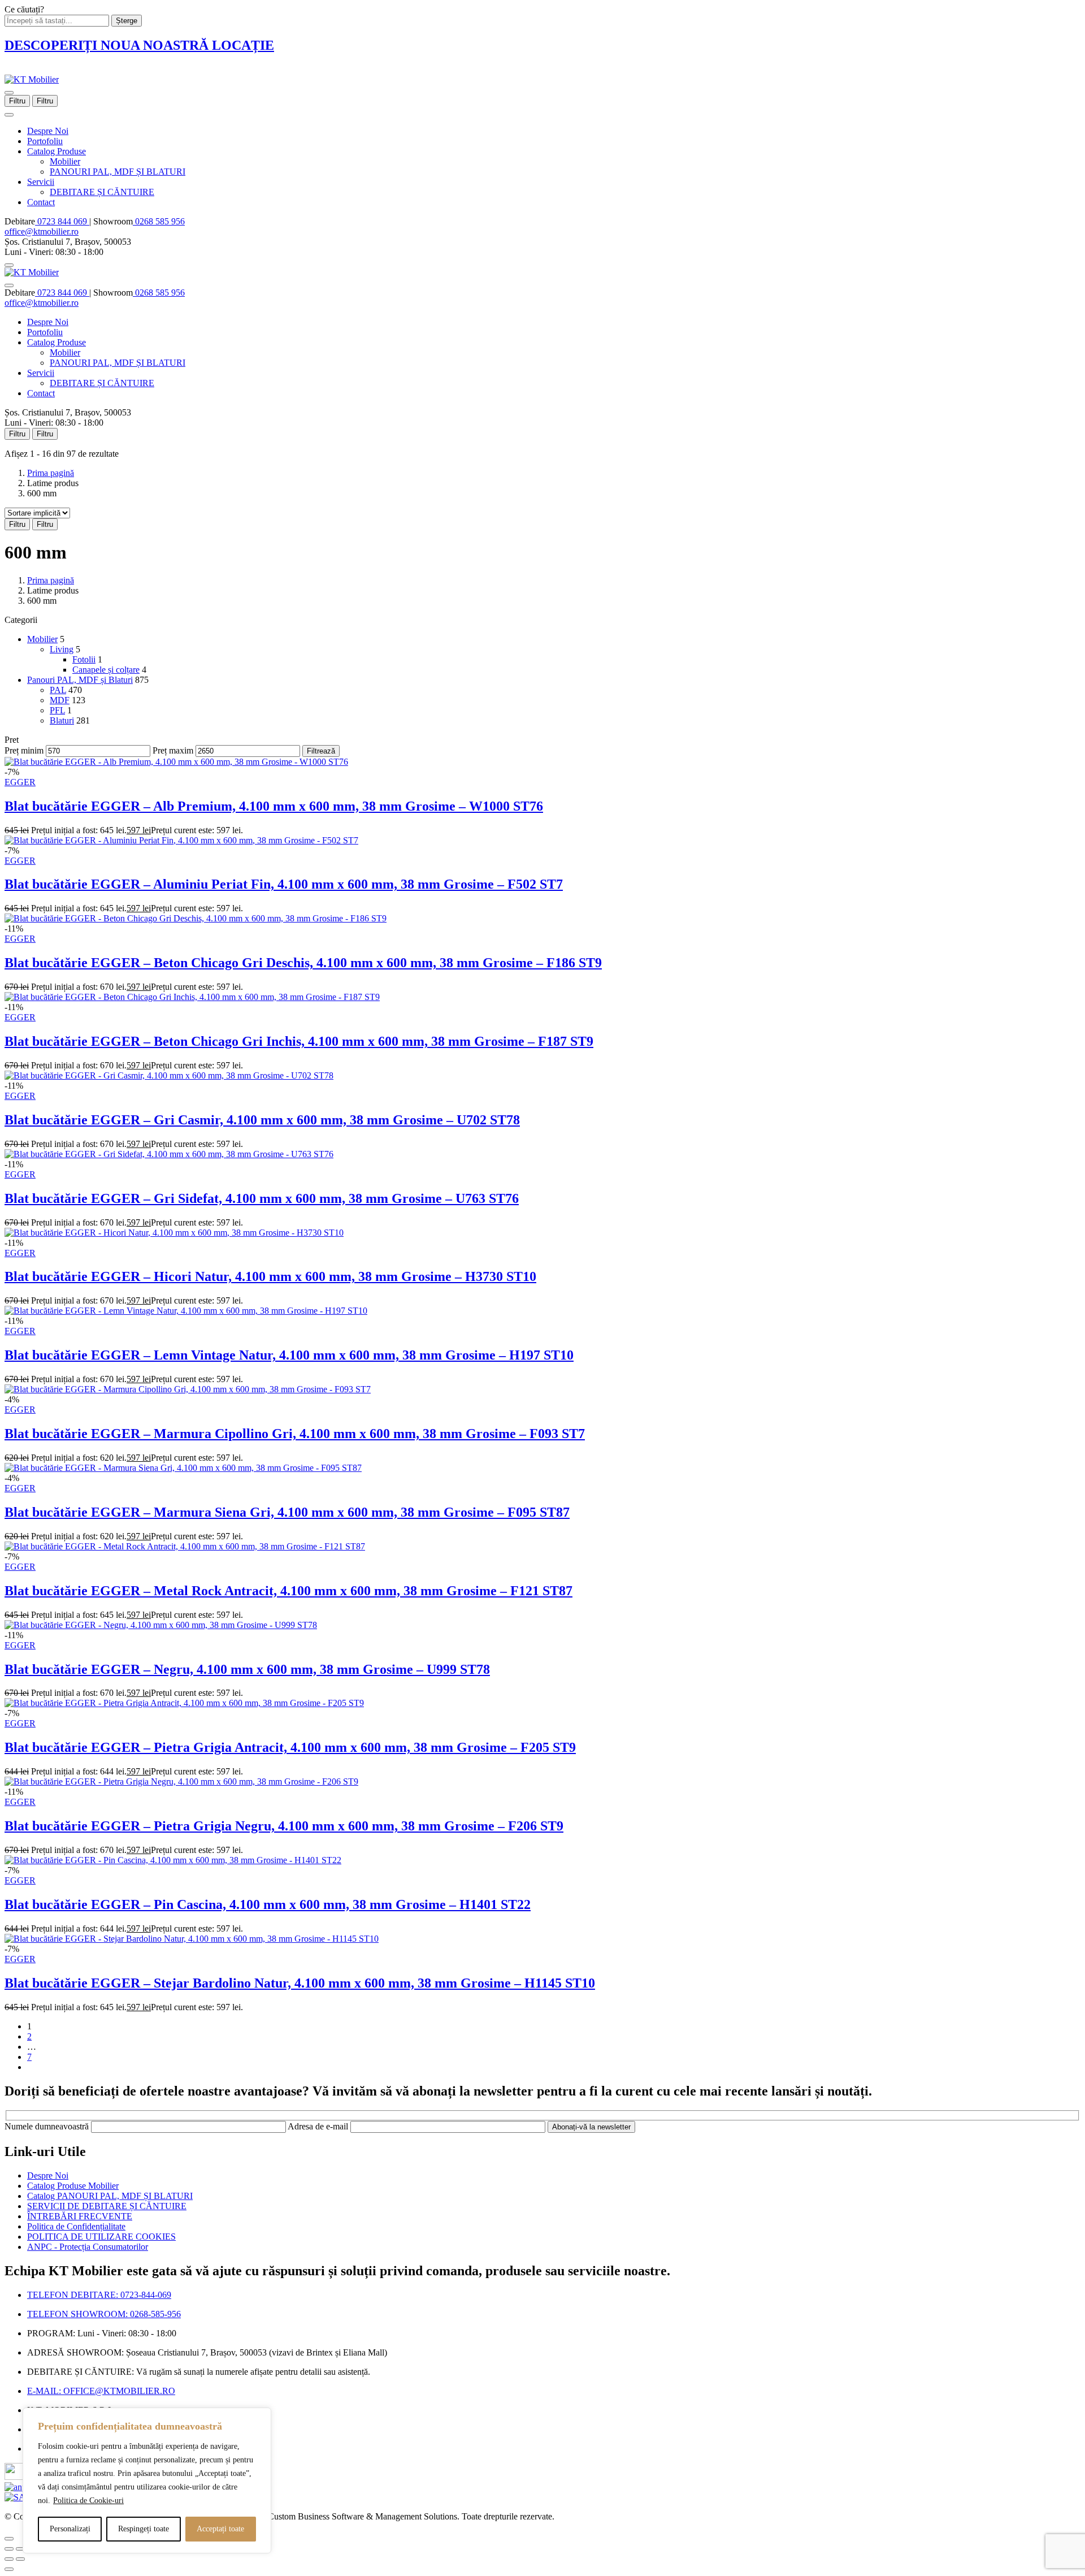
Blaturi (62, 720)
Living (62, 649)
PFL (57, 710)
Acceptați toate (220, 2529)
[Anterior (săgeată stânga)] (9, 2559)
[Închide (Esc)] (9, 2549)
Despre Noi (48, 131)
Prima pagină (51, 473)
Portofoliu (45, 141)
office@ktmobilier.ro (42, 231)
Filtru (17, 101)
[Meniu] (9, 93)
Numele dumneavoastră (48, 2126)
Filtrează (321, 751)
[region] (147, 2480)
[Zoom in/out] (20, 2549)
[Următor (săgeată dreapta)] (20, 2559)
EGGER (20, 782)
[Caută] (9, 265)
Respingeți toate (144, 2529)
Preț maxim (173, 750)
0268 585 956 (159, 221)
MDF (60, 700)
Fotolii (84, 659)
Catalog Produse (57, 151)
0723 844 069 (62, 221)
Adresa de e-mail (319, 2126)
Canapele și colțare (106, 670)
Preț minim (24, 750)
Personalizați (70, 2529)
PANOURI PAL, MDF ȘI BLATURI (118, 172)
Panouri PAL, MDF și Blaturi (80, 680)
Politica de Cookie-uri (88, 2501)
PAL (58, 690)
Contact (41, 202)
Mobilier (65, 161)
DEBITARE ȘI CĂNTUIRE (102, 192)
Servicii (41, 182)
